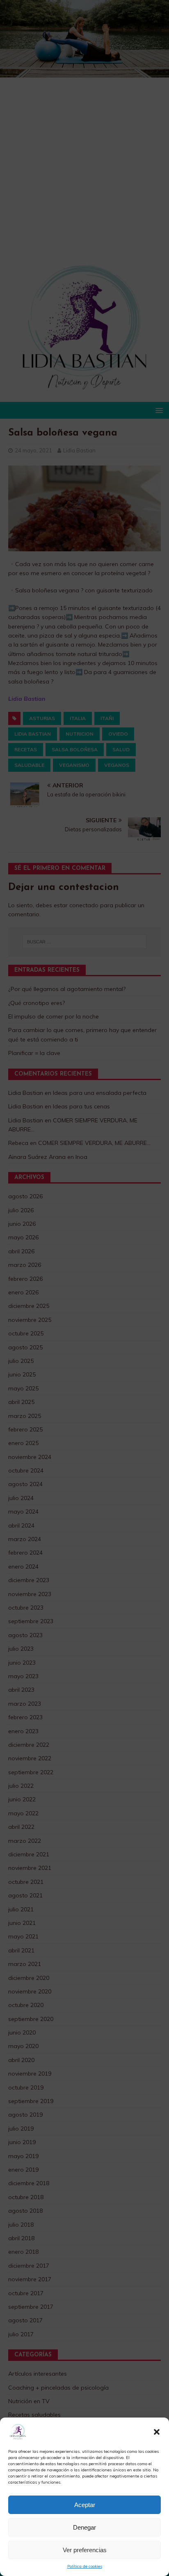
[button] (157, 2432)
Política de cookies (85, 2566)
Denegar (84, 2527)
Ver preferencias (85, 2550)
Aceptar (85, 2505)
